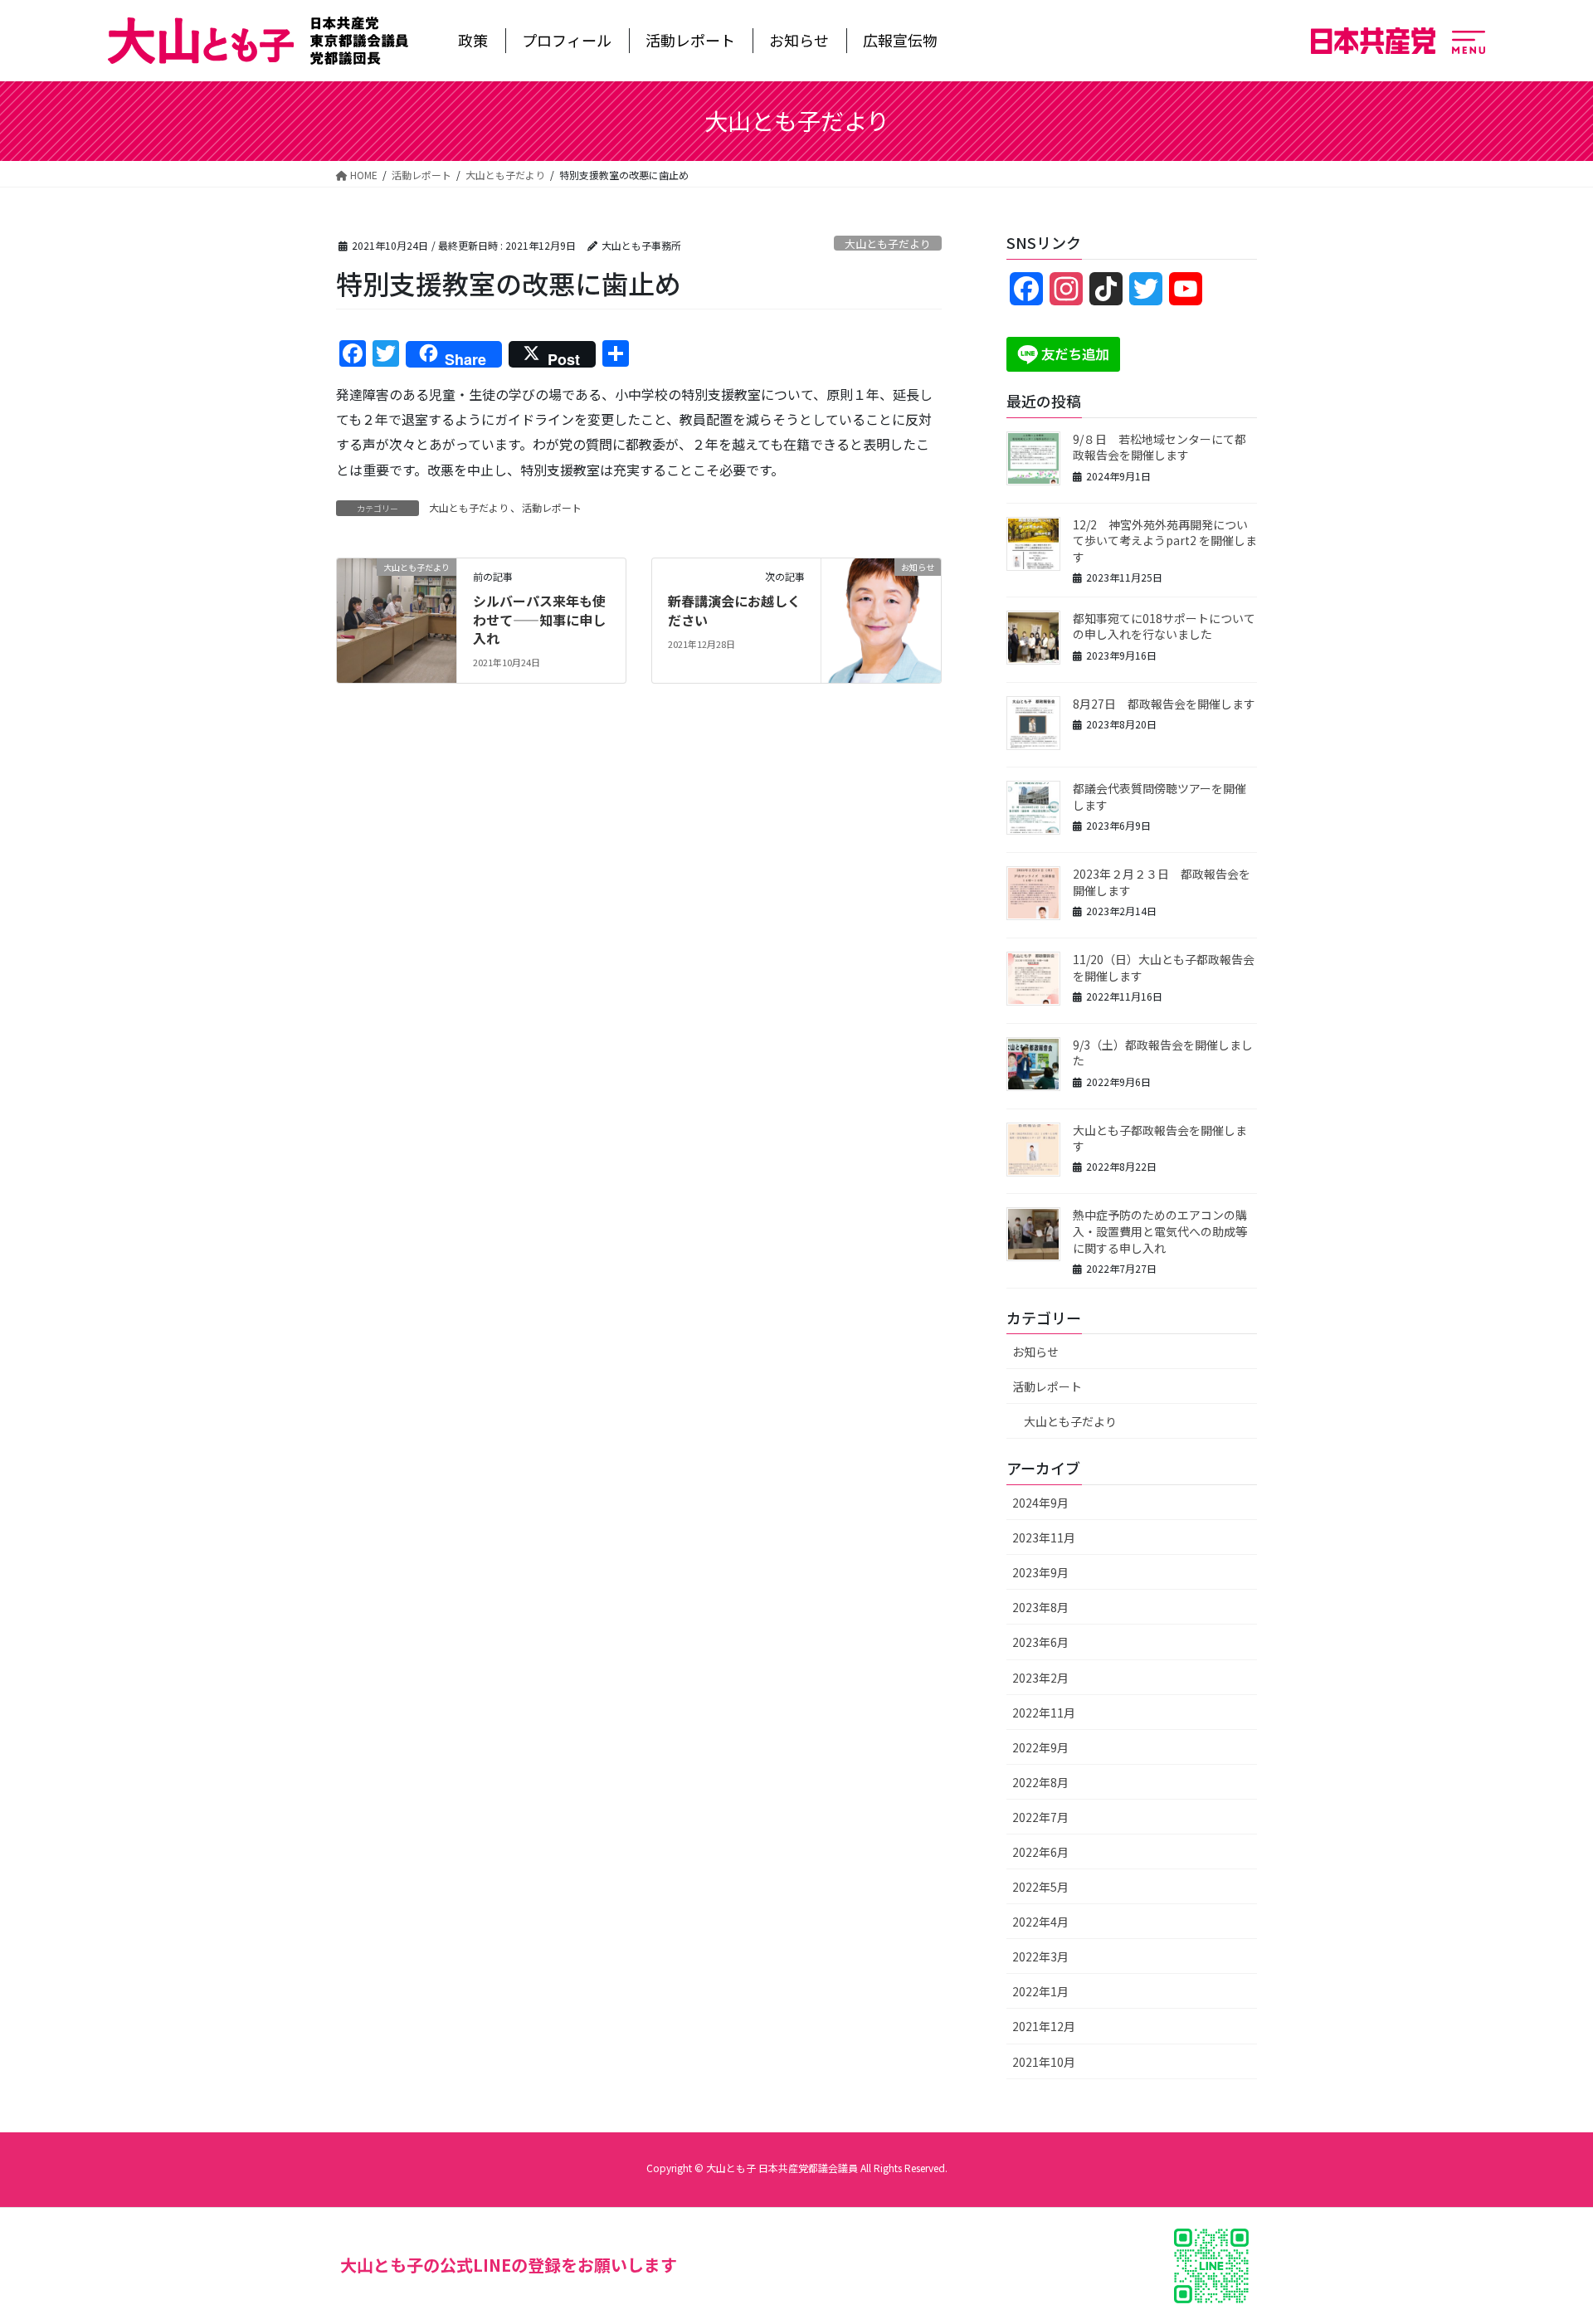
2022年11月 (1044, 1713)
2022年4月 (1040, 1922)
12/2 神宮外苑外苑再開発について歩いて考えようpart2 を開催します (1165, 541)
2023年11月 (1044, 1537)
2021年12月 (1044, 2026)
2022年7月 (1040, 1817)
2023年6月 (1040, 1642)
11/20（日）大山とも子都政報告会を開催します (1164, 967)
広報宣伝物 (900, 40)
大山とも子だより (888, 244)
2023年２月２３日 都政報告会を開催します (1162, 882)
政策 (473, 40)
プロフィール (567, 40)
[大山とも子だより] (397, 619)
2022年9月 (1040, 1747)
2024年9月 (1040, 1503)
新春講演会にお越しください (734, 610)
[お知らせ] (881, 619)
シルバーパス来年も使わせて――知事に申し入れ (539, 619)
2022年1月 (1040, 1991)
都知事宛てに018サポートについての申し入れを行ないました (1164, 626)
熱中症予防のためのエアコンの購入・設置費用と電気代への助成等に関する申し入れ (1160, 1231)
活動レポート (690, 40)
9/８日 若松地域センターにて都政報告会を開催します (1159, 447)
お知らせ (799, 40)
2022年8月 (1040, 1782)
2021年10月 (1044, 2062)
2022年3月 (1040, 1956)
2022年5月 (1040, 1887)
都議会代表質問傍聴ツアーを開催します (1159, 797)
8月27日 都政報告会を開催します (1164, 704)
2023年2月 (1040, 1678)
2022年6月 (1040, 1852)
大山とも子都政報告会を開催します (1160, 1138)
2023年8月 (1040, 1607)
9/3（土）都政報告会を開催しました (1163, 1053)
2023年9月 (1040, 1572)
